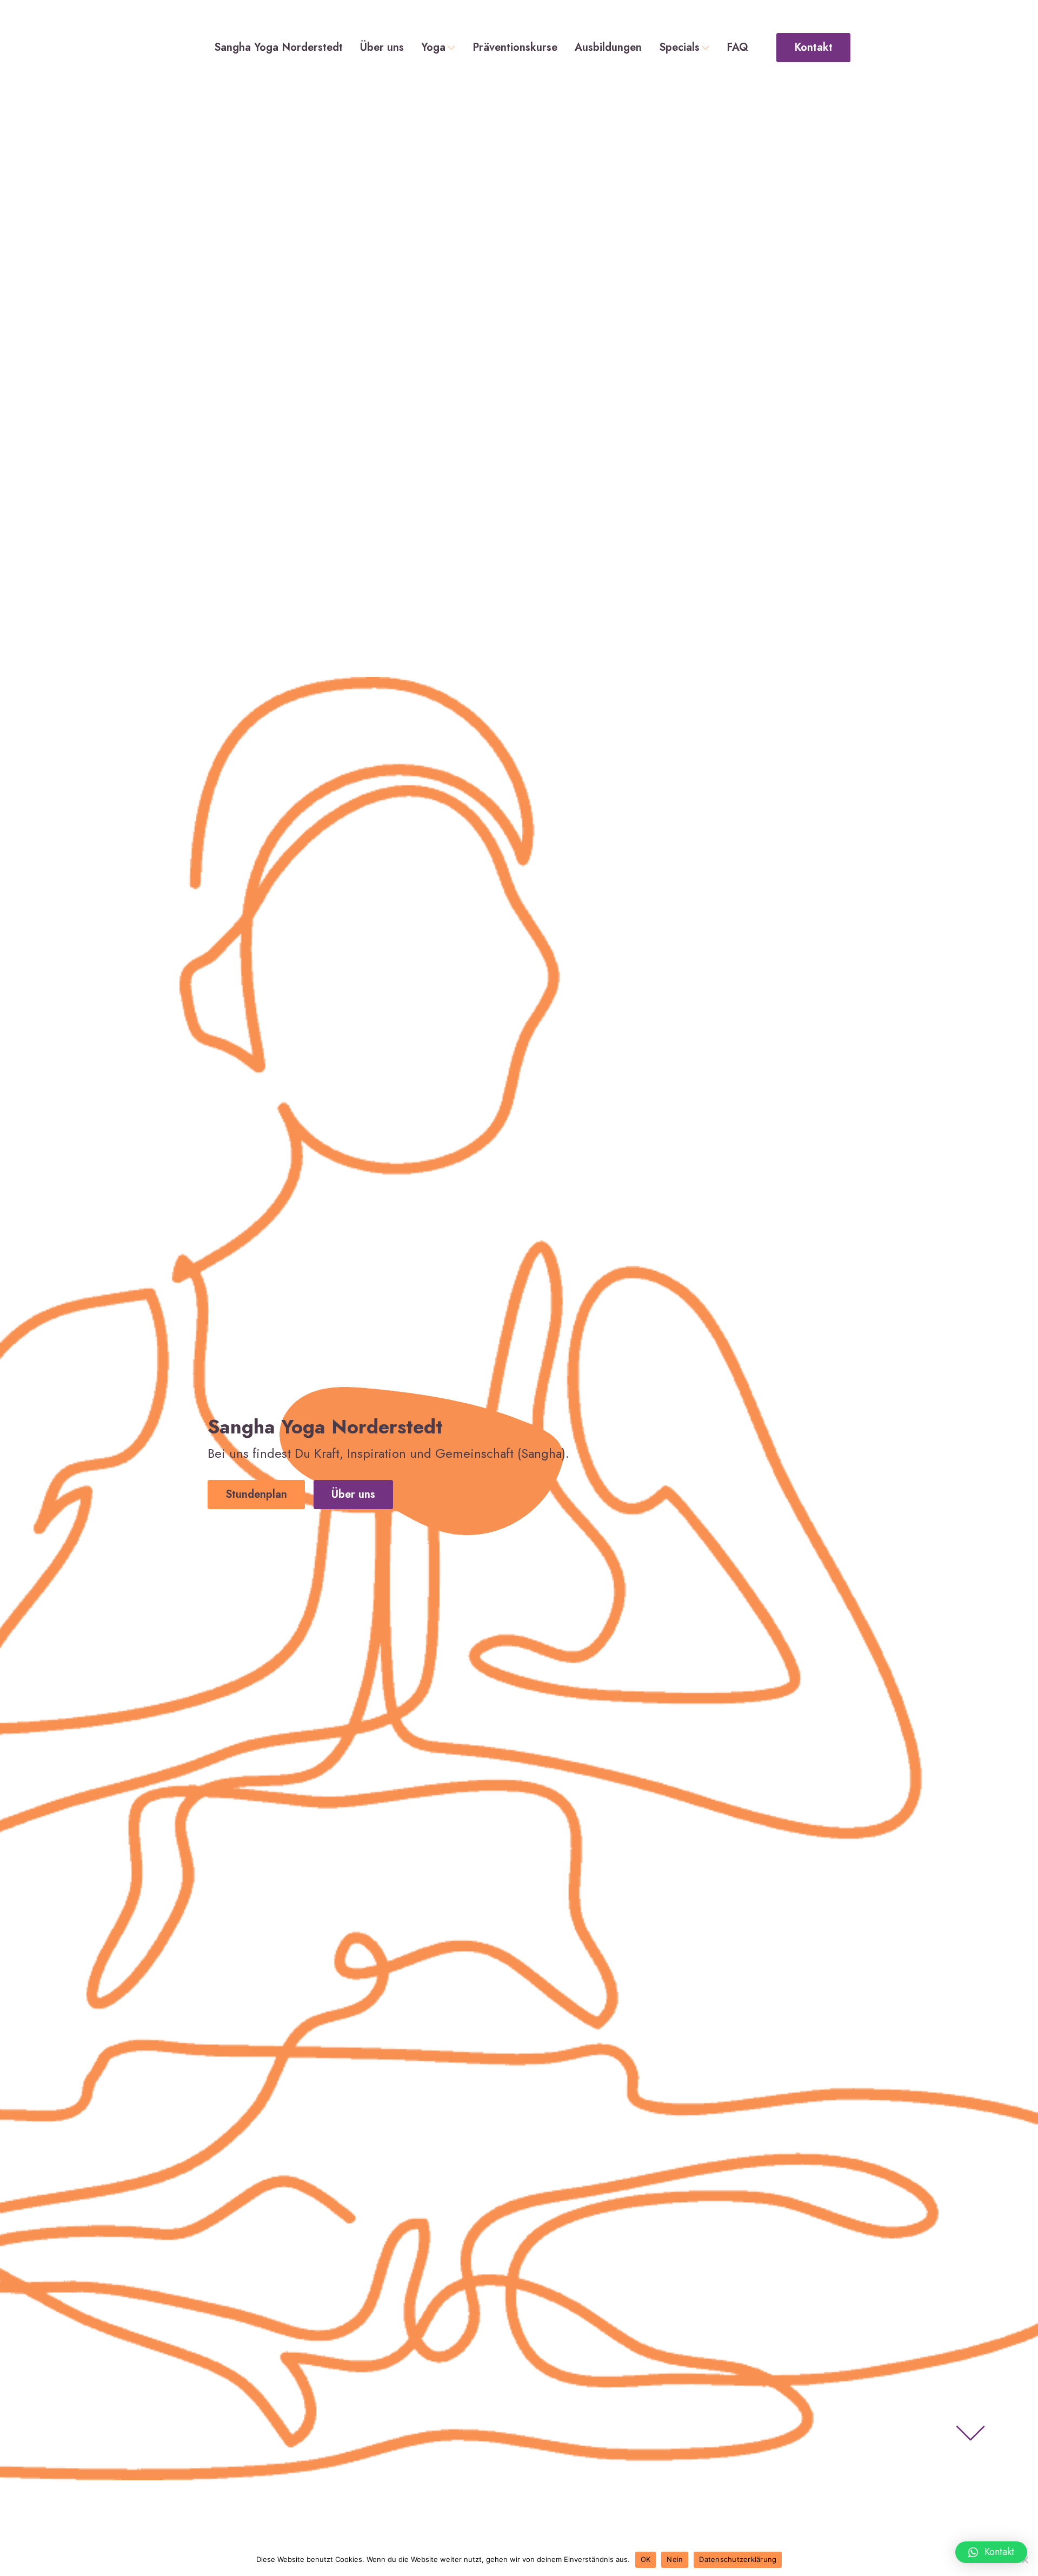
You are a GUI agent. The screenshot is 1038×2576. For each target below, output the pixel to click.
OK (646, 2559)
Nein (675, 2559)
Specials (679, 48)
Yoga (433, 48)
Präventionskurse (515, 48)
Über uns (382, 48)
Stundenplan (256, 1494)
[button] (991, 2552)
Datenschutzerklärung (738, 2559)
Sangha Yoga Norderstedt (278, 48)
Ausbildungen (608, 48)
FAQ (737, 48)
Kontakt (813, 47)
